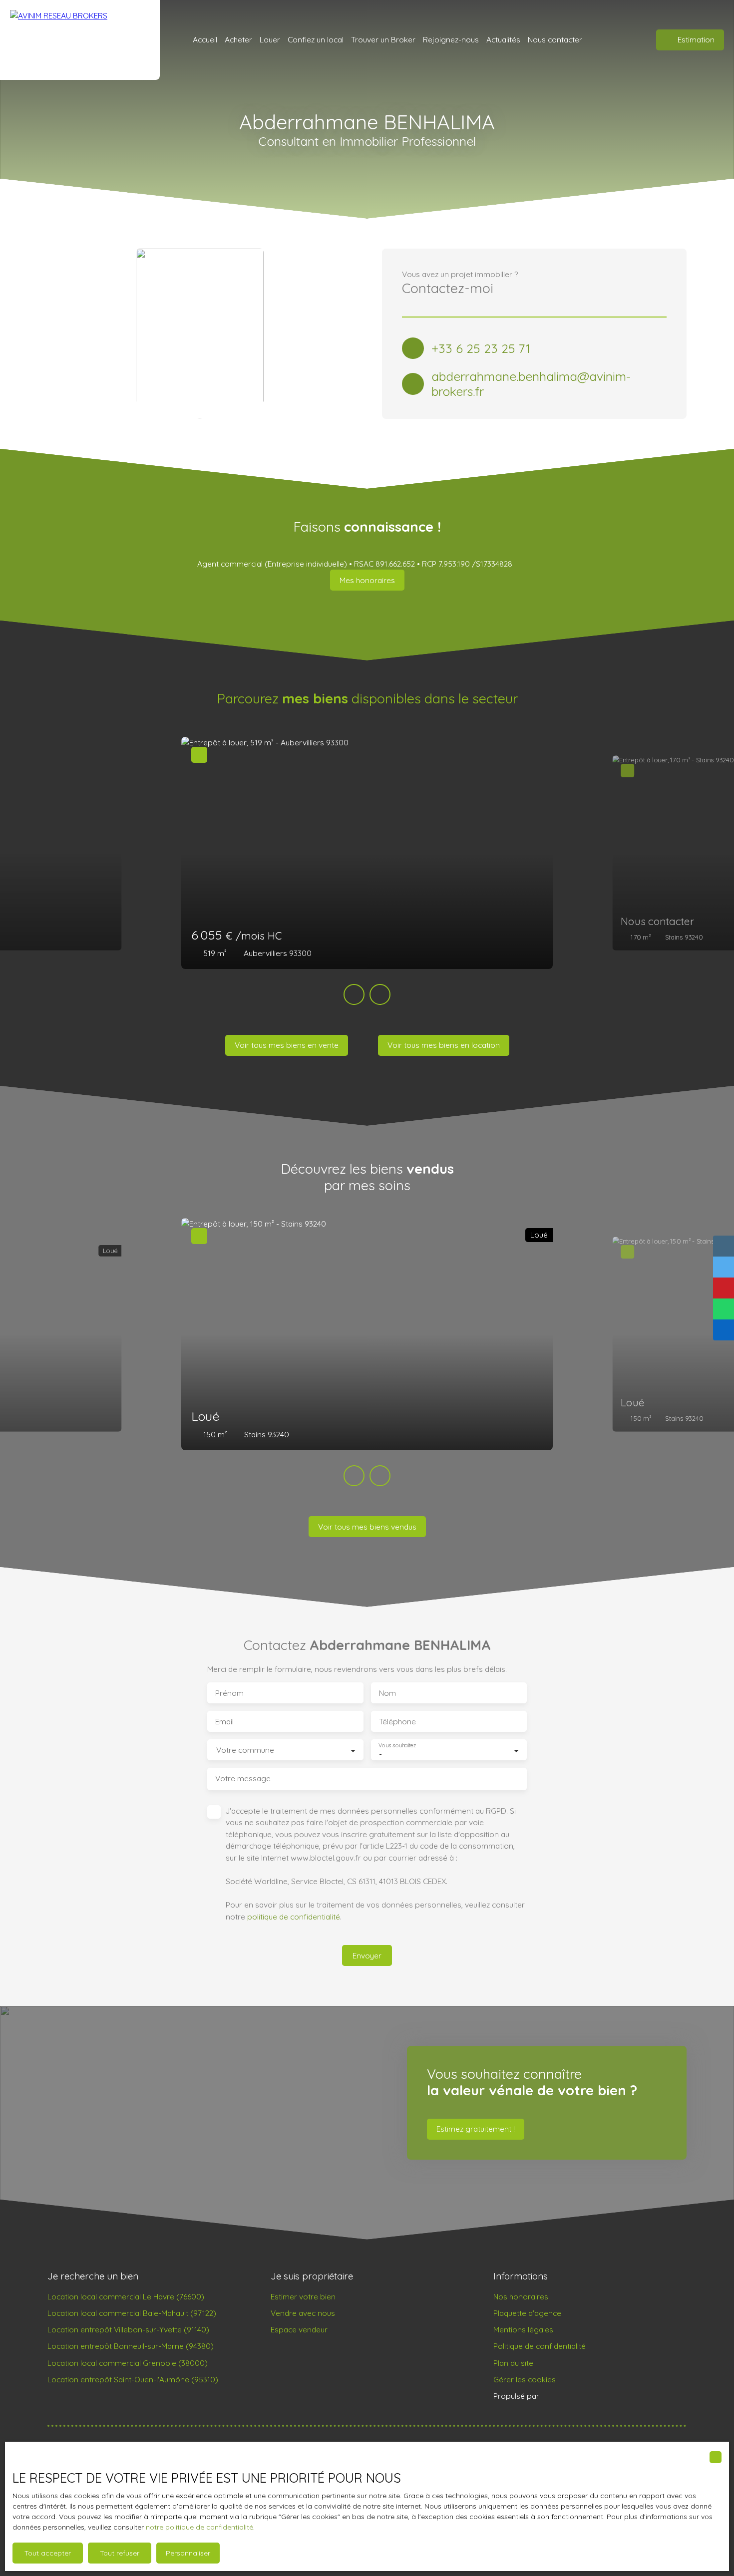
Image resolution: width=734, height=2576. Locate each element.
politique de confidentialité (294, 1917)
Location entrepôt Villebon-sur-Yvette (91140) (128, 2329)
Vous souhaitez (397, 1746)
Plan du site (513, 2363)
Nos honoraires (521, 2296)
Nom (387, 1693)
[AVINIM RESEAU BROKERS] (80, 40)
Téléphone (397, 1722)
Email (224, 1722)
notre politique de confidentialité (199, 2527)
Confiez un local (316, 39)
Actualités (503, 39)
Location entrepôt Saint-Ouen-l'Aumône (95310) (133, 2379)
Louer (270, 39)
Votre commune (245, 1750)
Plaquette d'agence (527, 2313)
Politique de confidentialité (540, 2346)
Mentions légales (523, 2329)
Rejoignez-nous (451, 39)
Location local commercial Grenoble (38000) (128, 2363)
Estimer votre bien (303, 2296)
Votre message (243, 1778)
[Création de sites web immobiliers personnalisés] (566, 2396)
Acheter (238, 39)
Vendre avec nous (303, 2313)
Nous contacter (555, 39)
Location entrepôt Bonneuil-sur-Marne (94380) (131, 2346)
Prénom (229, 1693)
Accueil (205, 39)
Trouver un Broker (383, 39)
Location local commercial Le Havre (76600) (126, 2296)
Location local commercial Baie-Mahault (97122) (132, 2313)
